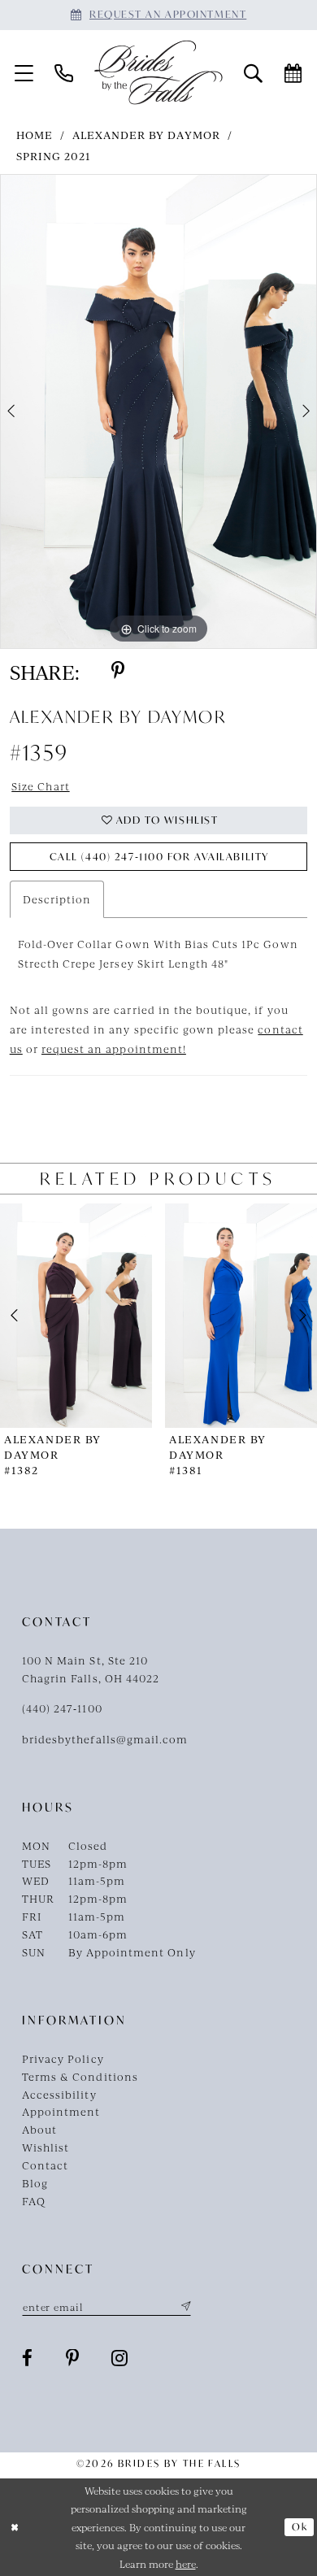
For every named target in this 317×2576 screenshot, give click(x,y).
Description (57, 899)
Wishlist (46, 2147)
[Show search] (253, 72)
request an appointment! (114, 1049)
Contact (45, 2165)
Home (35, 135)
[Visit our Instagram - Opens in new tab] (120, 2358)
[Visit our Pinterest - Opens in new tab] (73, 2358)
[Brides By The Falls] (158, 72)
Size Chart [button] (40, 786)
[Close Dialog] (15, 2527)
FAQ (34, 2201)
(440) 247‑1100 (62, 1708)
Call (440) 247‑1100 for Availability (159, 857)
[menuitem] (24, 72)
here (186, 2564)
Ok (300, 2527)
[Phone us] (64, 72)
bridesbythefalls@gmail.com (105, 1739)
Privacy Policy (63, 2058)
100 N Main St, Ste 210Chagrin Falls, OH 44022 (91, 1669)
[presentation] (76, 1316)
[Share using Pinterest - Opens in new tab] (118, 671)
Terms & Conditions (80, 2076)
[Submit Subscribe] (183, 2307)
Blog (35, 2183)
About (39, 2129)
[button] (24, 72)
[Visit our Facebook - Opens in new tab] (28, 2358)
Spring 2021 (54, 156)
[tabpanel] (158, 411)
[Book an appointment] (293, 72)
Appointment (61, 2111)
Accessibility (59, 2094)
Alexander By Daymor (146, 135)
